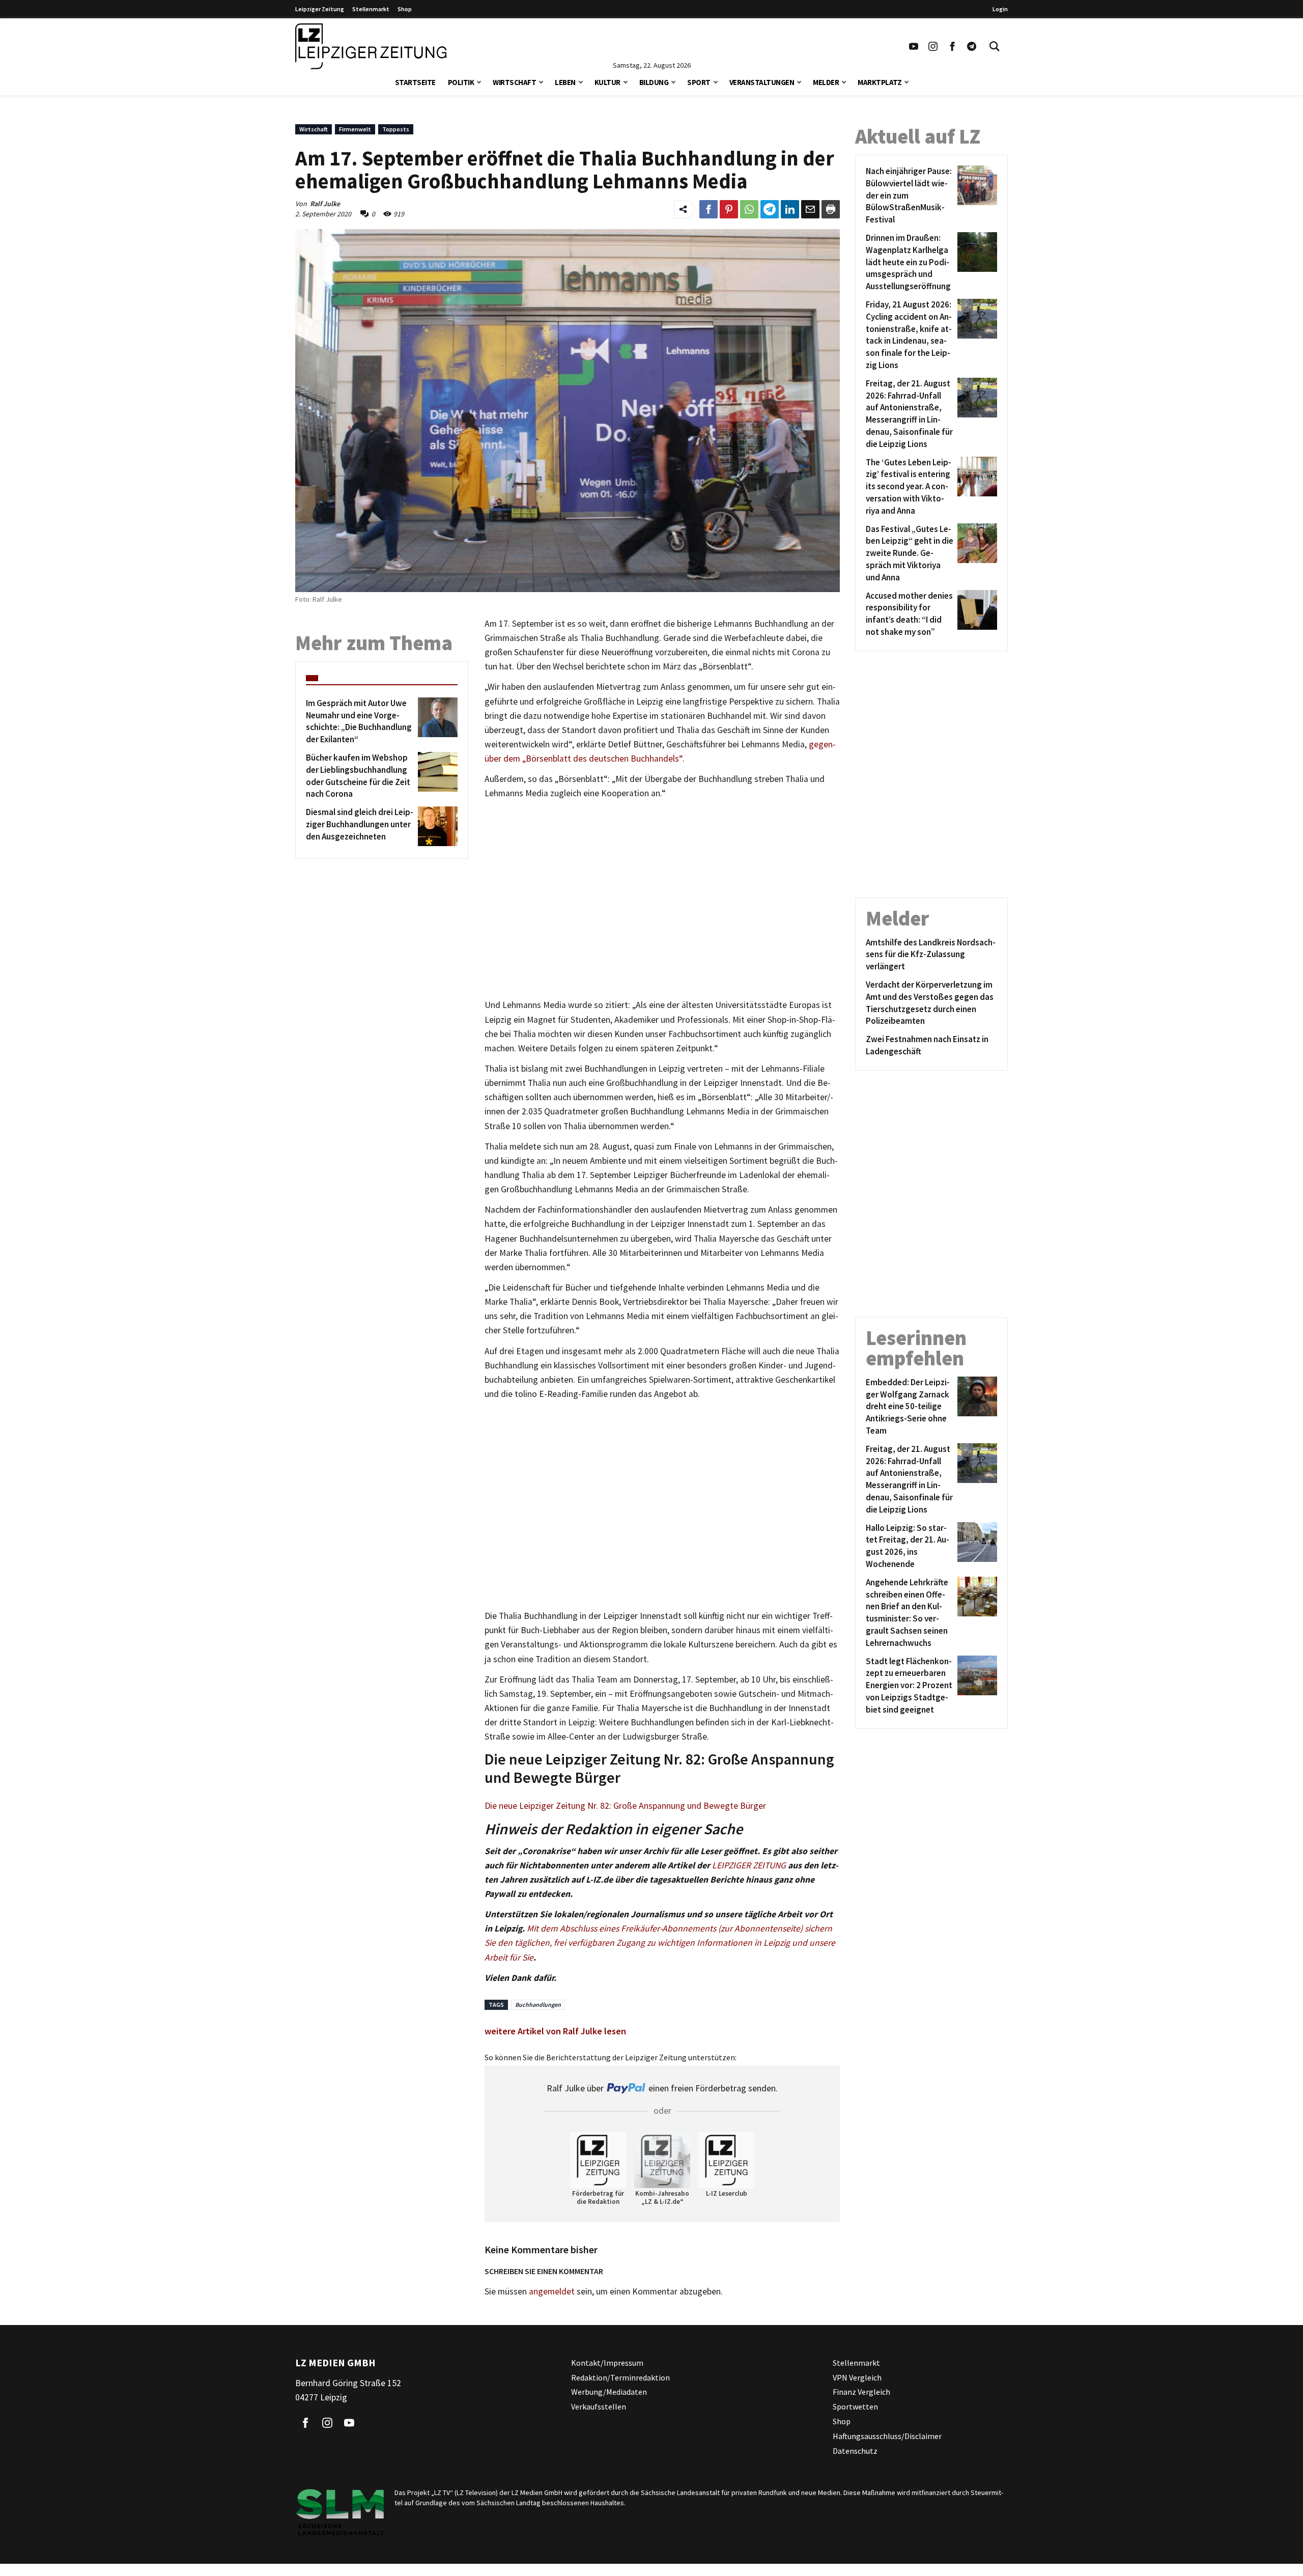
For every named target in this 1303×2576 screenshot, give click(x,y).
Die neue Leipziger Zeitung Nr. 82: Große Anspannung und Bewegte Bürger (625, 1806)
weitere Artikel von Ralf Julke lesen (555, 2031)
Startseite (415, 82)
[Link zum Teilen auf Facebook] (709, 209)
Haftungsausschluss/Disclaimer (887, 2436)
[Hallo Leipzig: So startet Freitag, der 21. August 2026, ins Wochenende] (975, 1546)
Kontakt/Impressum (607, 2363)
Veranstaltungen (762, 82)
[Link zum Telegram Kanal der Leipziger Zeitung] (972, 46)
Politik (461, 82)
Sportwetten (855, 2406)
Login (1000, 9)
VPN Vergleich (857, 2377)
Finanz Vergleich (861, 2392)
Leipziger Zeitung (320, 9)
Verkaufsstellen (599, 2406)
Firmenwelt (355, 129)
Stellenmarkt (371, 9)
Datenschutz (855, 2451)
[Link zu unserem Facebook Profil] (952, 46)
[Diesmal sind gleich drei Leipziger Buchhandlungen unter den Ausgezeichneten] (436, 826)
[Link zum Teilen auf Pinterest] (729, 209)
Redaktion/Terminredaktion (620, 2377)
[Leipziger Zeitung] (371, 46)
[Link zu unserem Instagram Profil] (933, 46)
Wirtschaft (514, 82)
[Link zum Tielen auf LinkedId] (790, 209)
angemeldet (552, 2291)
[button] (479, 81)
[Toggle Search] (995, 46)
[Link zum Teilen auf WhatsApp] (749, 209)
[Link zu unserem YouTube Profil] (914, 46)
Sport (699, 82)
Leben (565, 82)
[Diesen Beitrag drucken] (831, 209)
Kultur (607, 82)
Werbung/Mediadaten (609, 2392)
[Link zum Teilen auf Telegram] (770, 209)
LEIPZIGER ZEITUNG (749, 1865)
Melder (826, 82)
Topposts (396, 129)
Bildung (654, 82)
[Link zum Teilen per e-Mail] (810, 209)
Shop (405, 9)
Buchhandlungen (538, 2005)
